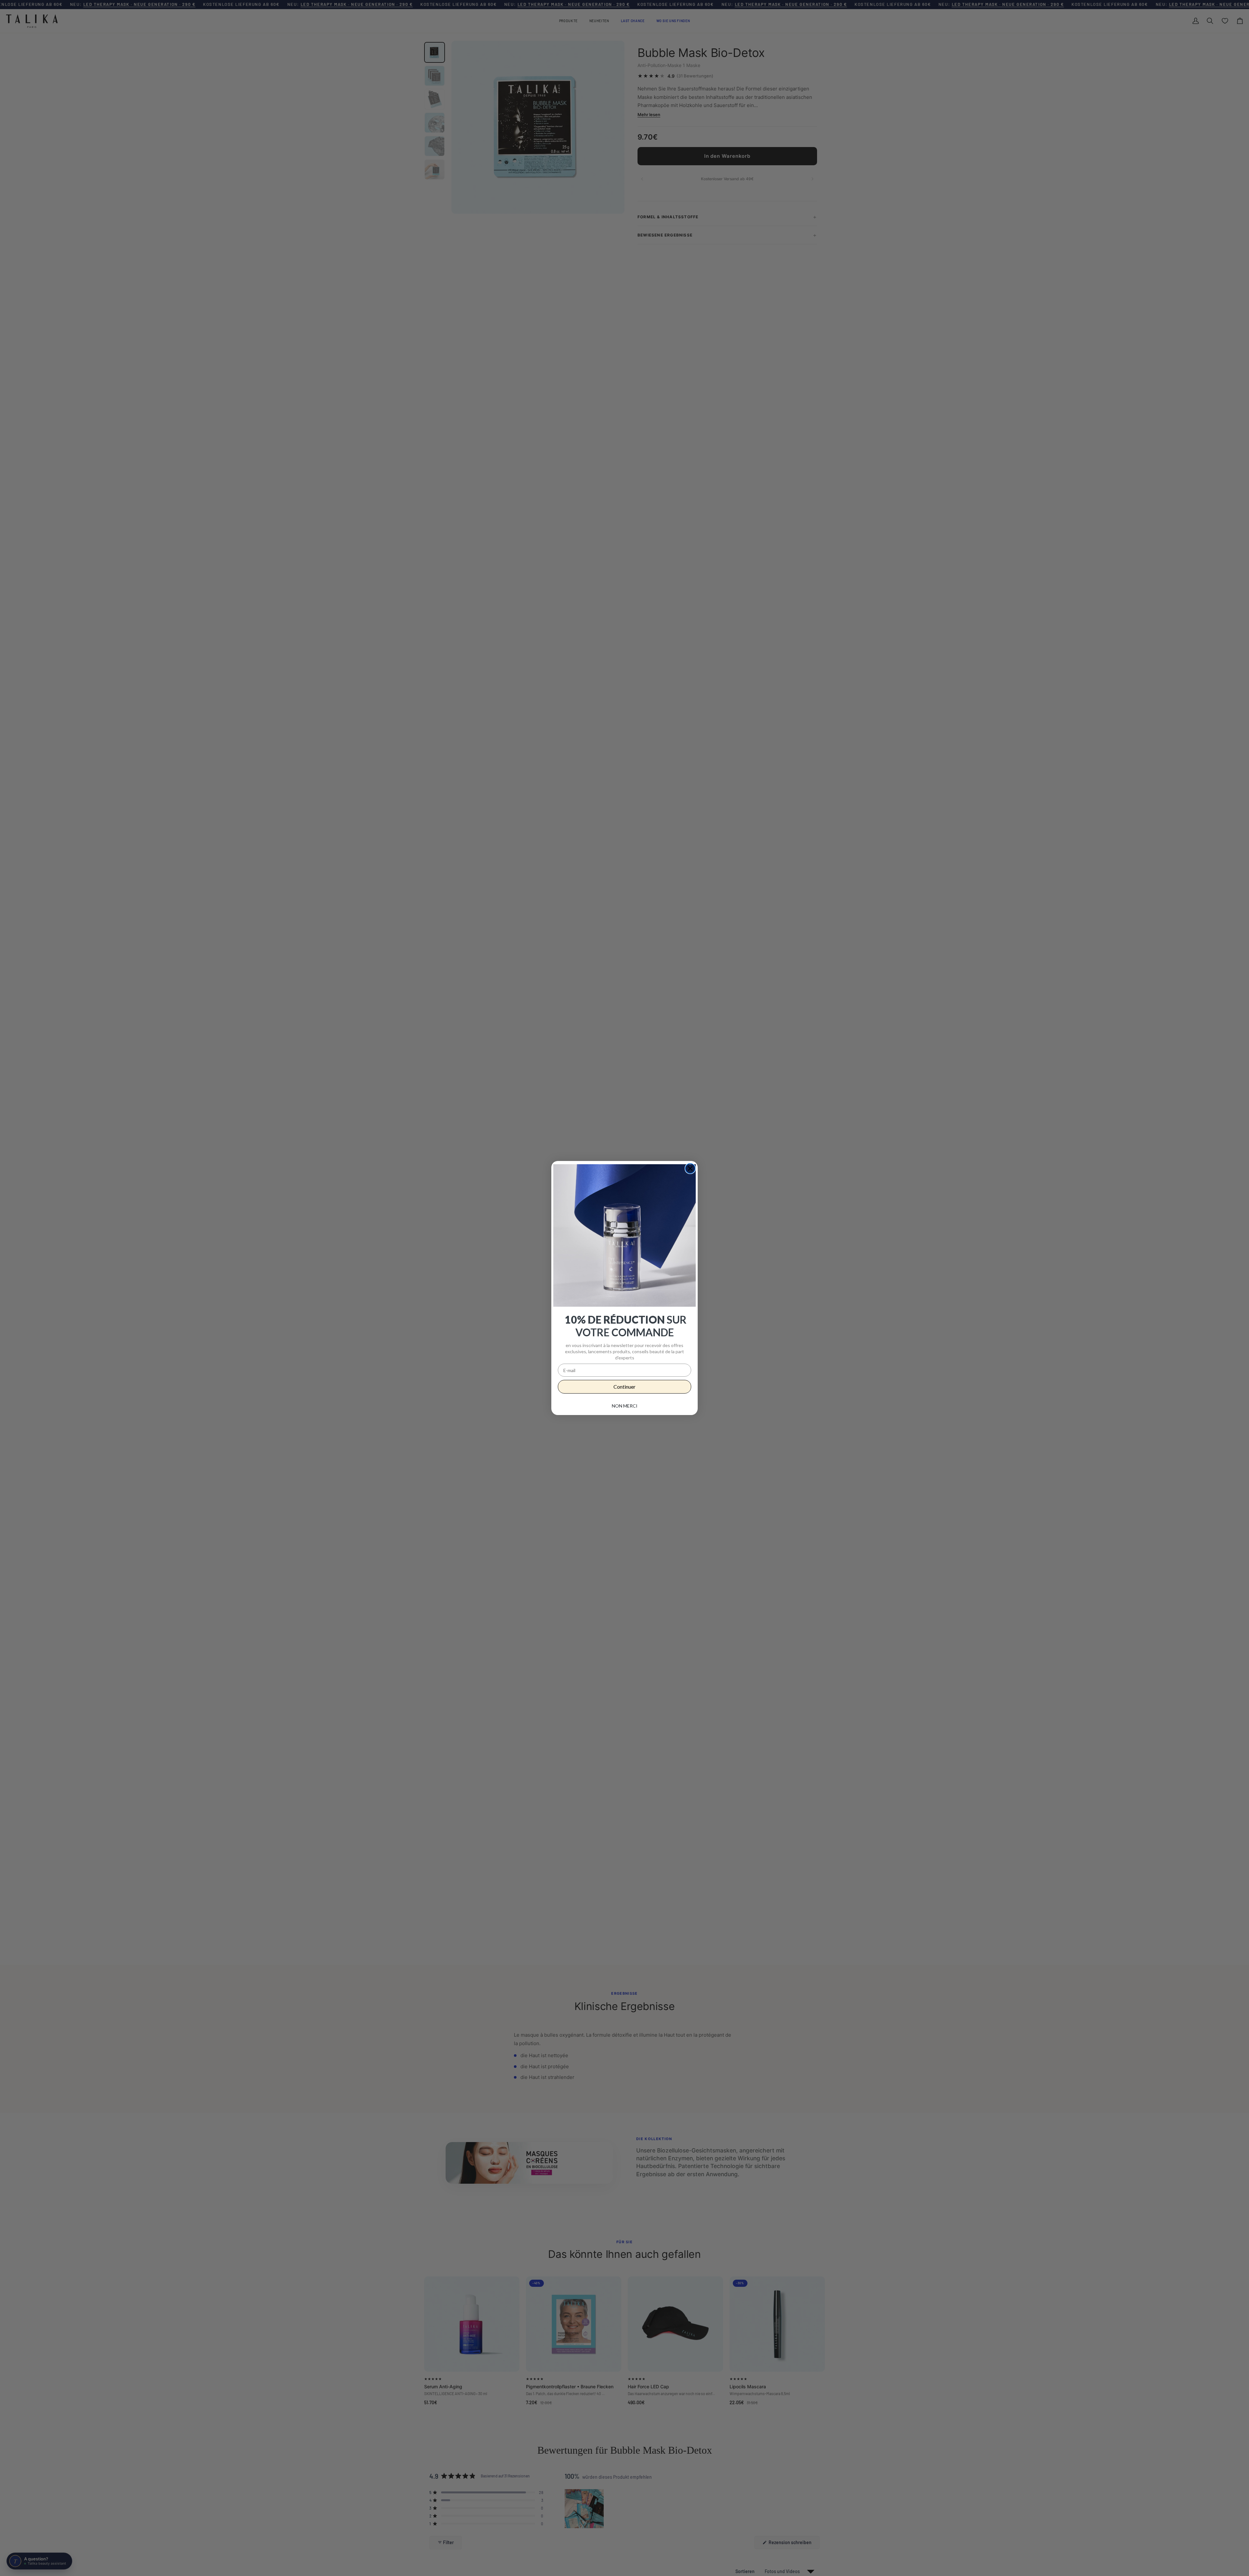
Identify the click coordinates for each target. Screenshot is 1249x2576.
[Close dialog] (690, 1168)
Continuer (624, 1387)
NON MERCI (625, 1406)
